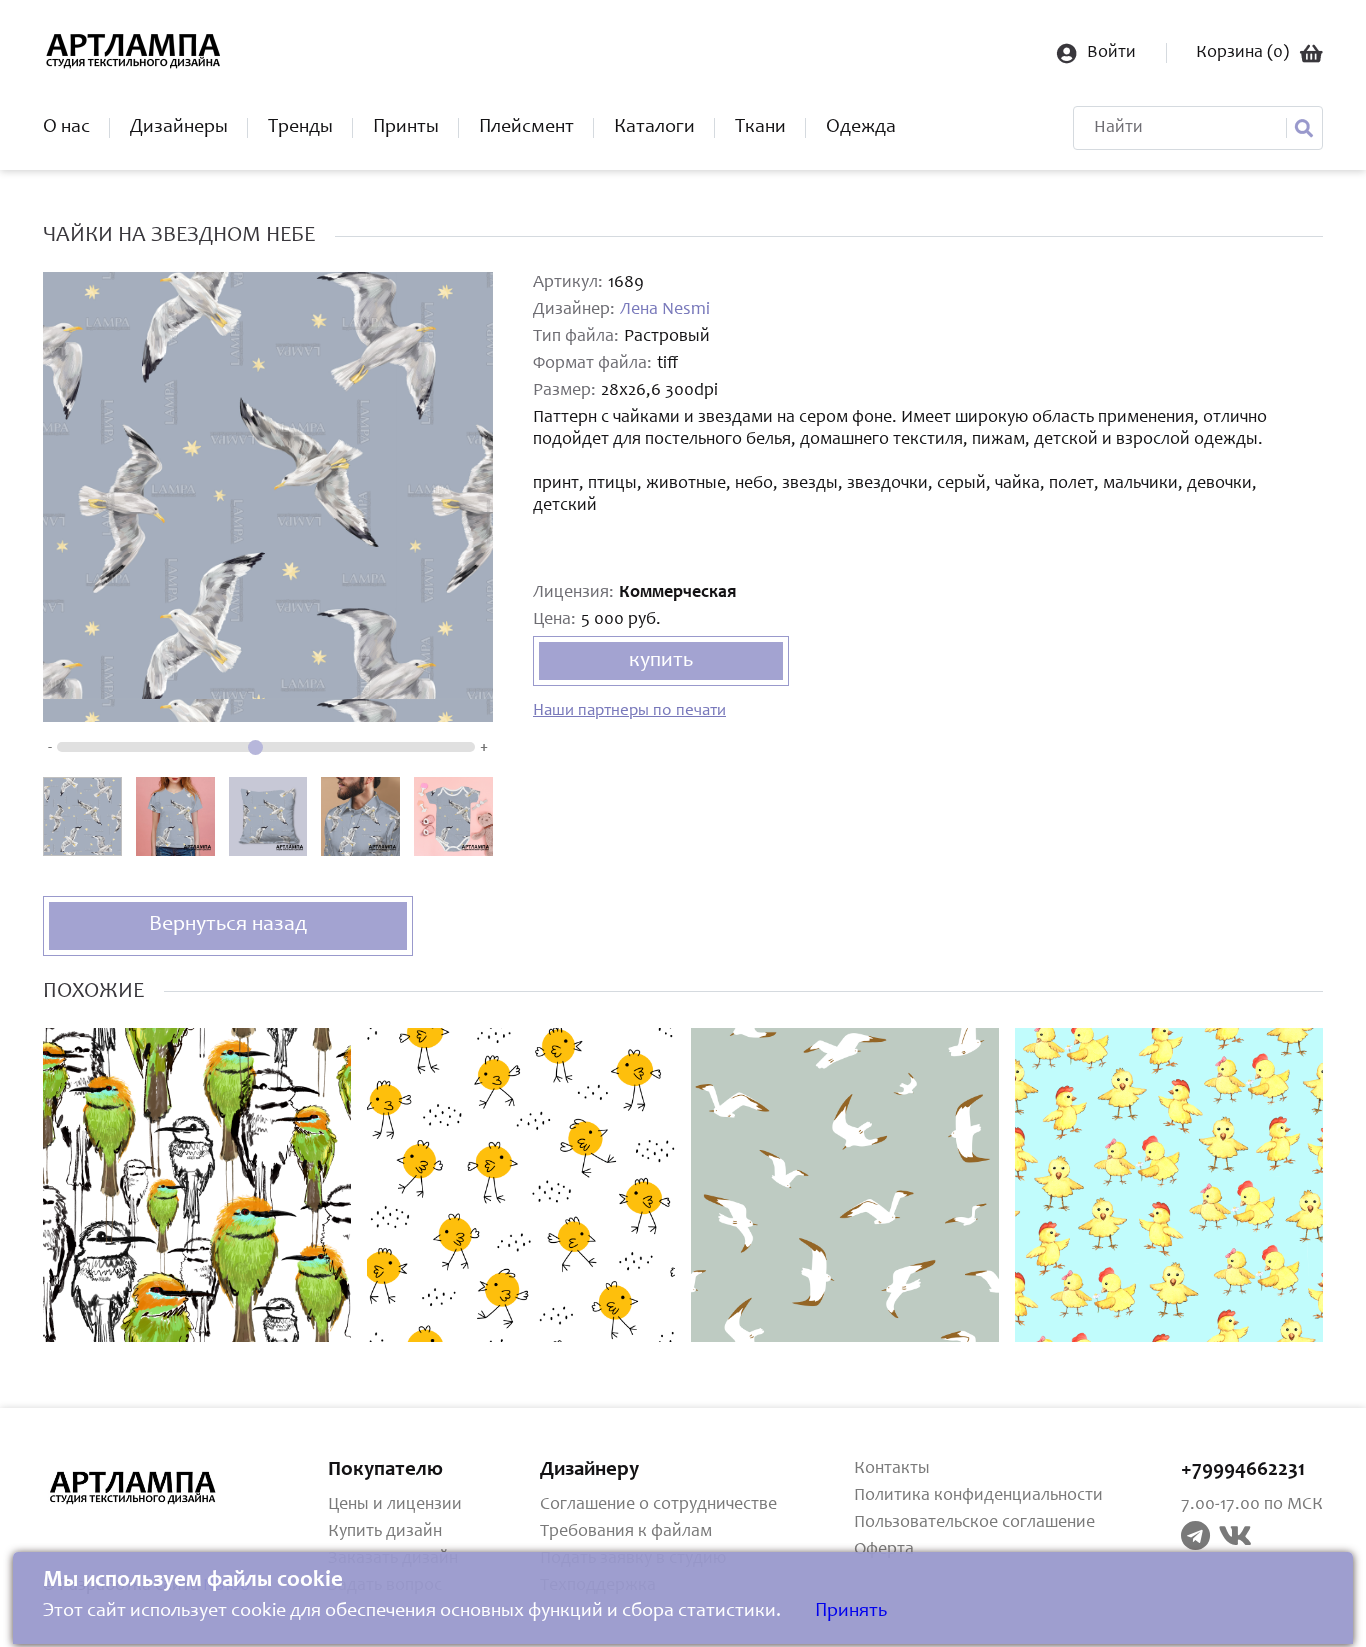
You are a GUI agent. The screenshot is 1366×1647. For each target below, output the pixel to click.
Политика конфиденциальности (978, 1496)
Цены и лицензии (395, 1505)
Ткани (760, 128)
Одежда (861, 128)
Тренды (300, 128)
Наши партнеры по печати (629, 711)
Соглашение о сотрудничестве (658, 1505)
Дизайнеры (179, 128)
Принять (851, 1612)
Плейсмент (526, 128)
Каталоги (654, 128)
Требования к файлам (626, 1532)
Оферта (884, 1550)
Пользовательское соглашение (974, 1523)
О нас (66, 128)
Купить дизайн (385, 1532)
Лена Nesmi (665, 310)
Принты (406, 128)
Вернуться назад (228, 925)
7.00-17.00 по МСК (1252, 1505)
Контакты (892, 1469)
